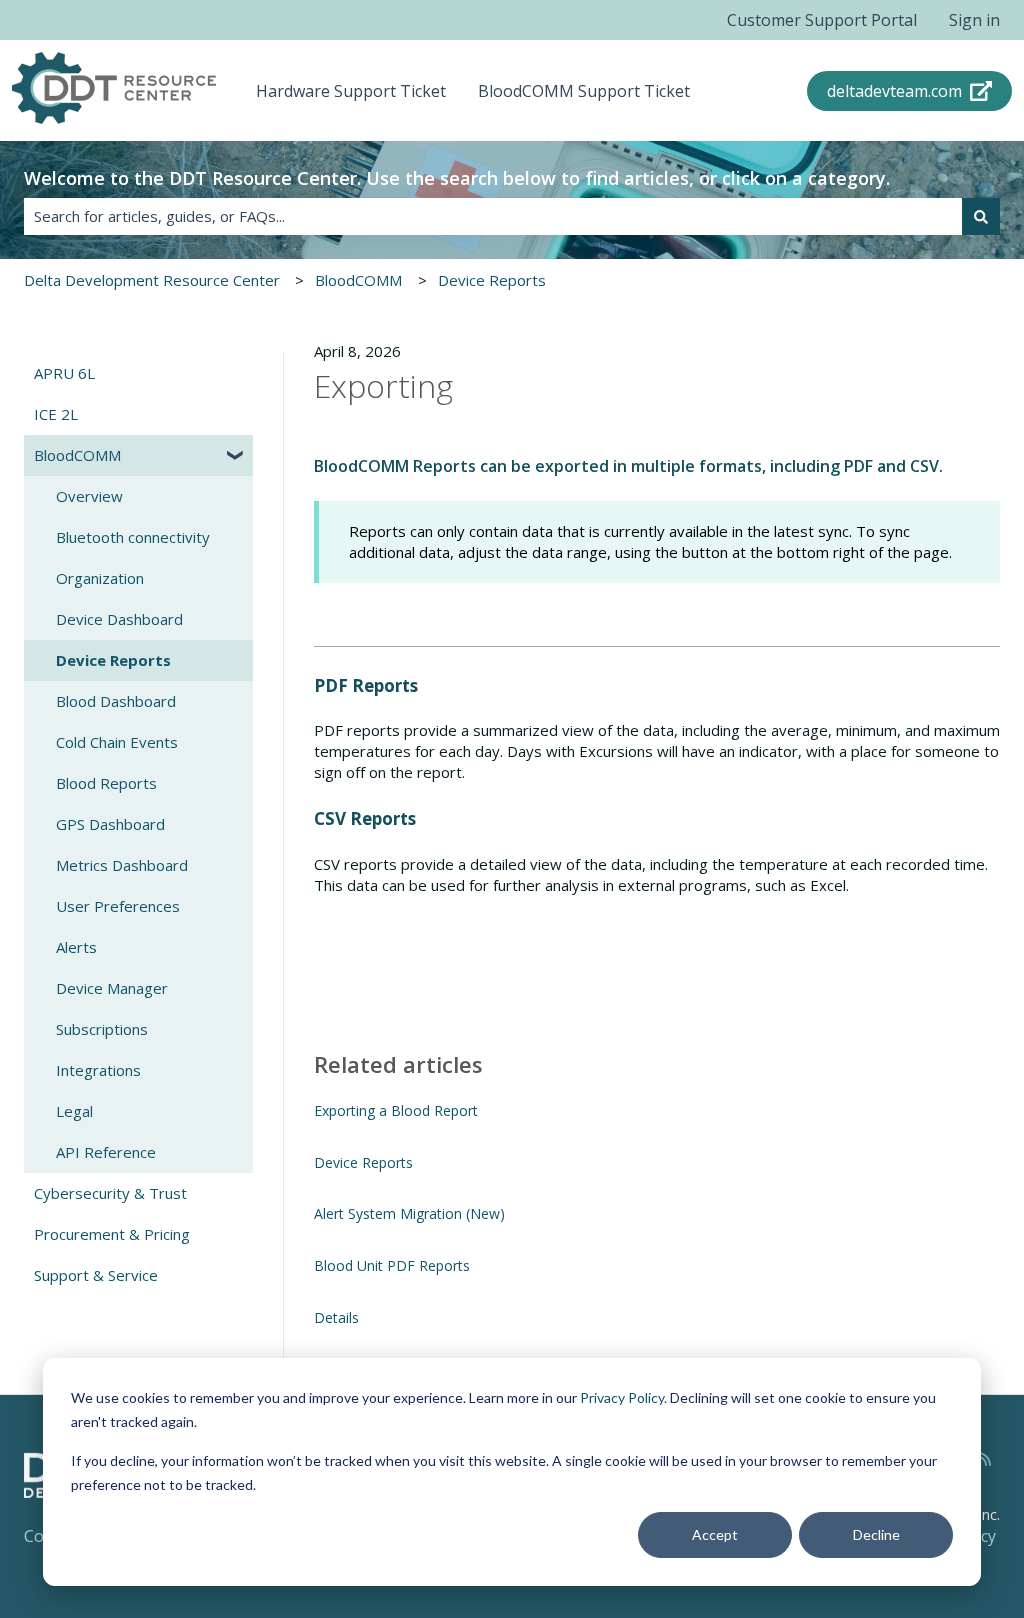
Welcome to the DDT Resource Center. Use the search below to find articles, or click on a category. (457, 178)
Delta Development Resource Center (152, 280)
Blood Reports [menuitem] (106, 783)
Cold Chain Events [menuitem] (117, 742)
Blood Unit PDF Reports (392, 1265)
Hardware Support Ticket (351, 91)
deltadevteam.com (894, 91)
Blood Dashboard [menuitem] (116, 701)
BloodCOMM (358, 280)
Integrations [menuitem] (98, 1070)
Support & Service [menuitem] (96, 1275)
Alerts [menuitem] (76, 947)
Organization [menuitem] (100, 578)
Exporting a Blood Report (396, 1110)
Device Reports (492, 280)
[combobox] (493, 216)
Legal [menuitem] (74, 1111)
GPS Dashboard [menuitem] (110, 824)
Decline (876, 1534)
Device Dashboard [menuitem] (119, 619)
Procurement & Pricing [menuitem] (112, 1234)
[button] (237, 457)
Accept (715, 1534)
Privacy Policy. (623, 1397)
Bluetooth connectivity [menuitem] (133, 537)
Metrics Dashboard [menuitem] (122, 865)
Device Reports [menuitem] (113, 660)
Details (336, 1317)
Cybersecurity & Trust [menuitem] (110, 1193)
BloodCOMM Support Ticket (584, 91)
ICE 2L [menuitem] (56, 414)
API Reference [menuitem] (106, 1152)
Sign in (974, 20)
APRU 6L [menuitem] (64, 373)
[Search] (981, 216)
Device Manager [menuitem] (112, 988)
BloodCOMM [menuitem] (77, 455)
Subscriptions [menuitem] (102, 1029)
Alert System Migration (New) (409, 1213)
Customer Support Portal (822, 20)
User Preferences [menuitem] (118, 906)
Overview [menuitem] (89, 496)
